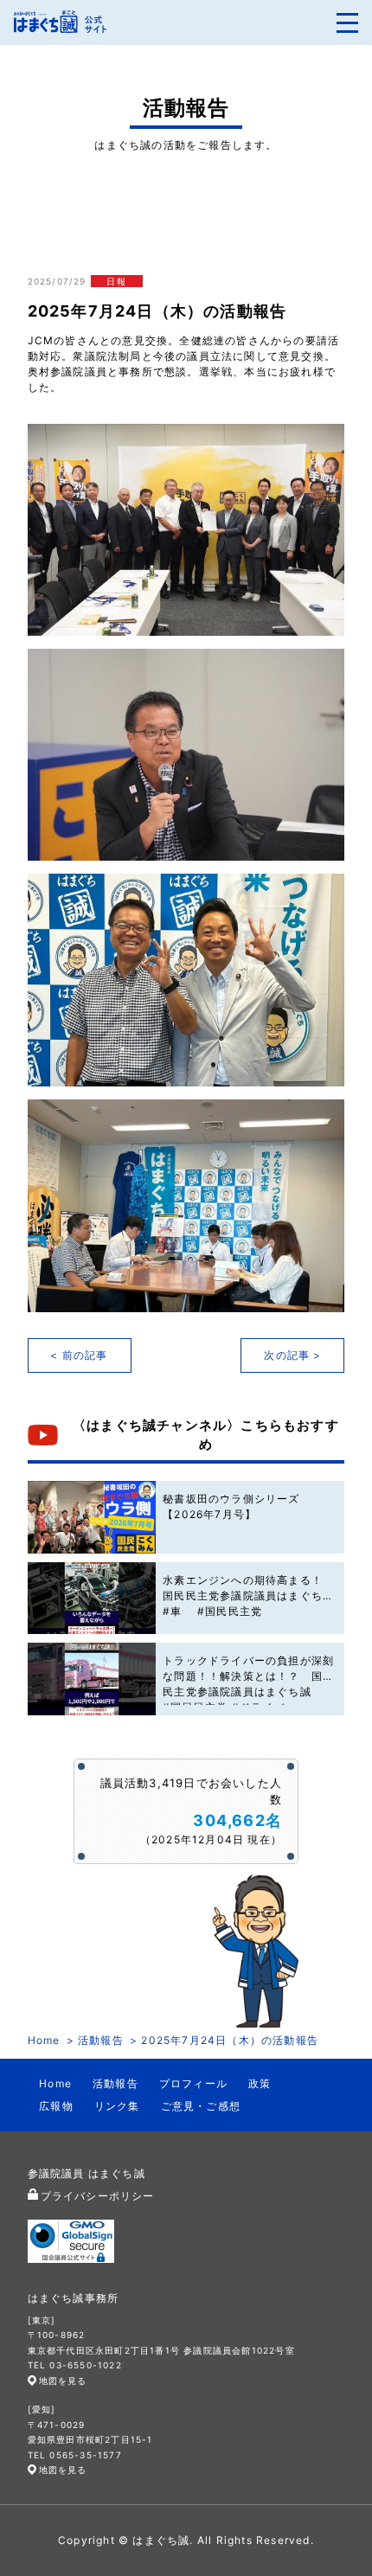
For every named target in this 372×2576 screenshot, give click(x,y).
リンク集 (117, 2106)
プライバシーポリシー (98, 2196)
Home (44, 2040)
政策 (260, 2083)
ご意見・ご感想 (201, 2106)
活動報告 (101, 2040)
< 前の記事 (79, 1355)
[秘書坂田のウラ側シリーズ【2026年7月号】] (92, 1517)
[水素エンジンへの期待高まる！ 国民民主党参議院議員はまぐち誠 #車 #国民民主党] (92, 1599)
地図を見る (63, 2381)
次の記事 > (292, 1355)
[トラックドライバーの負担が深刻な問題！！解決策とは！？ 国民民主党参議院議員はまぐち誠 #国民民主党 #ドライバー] (92, 1679)
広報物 (56, 2106)
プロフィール (193, 2083)
